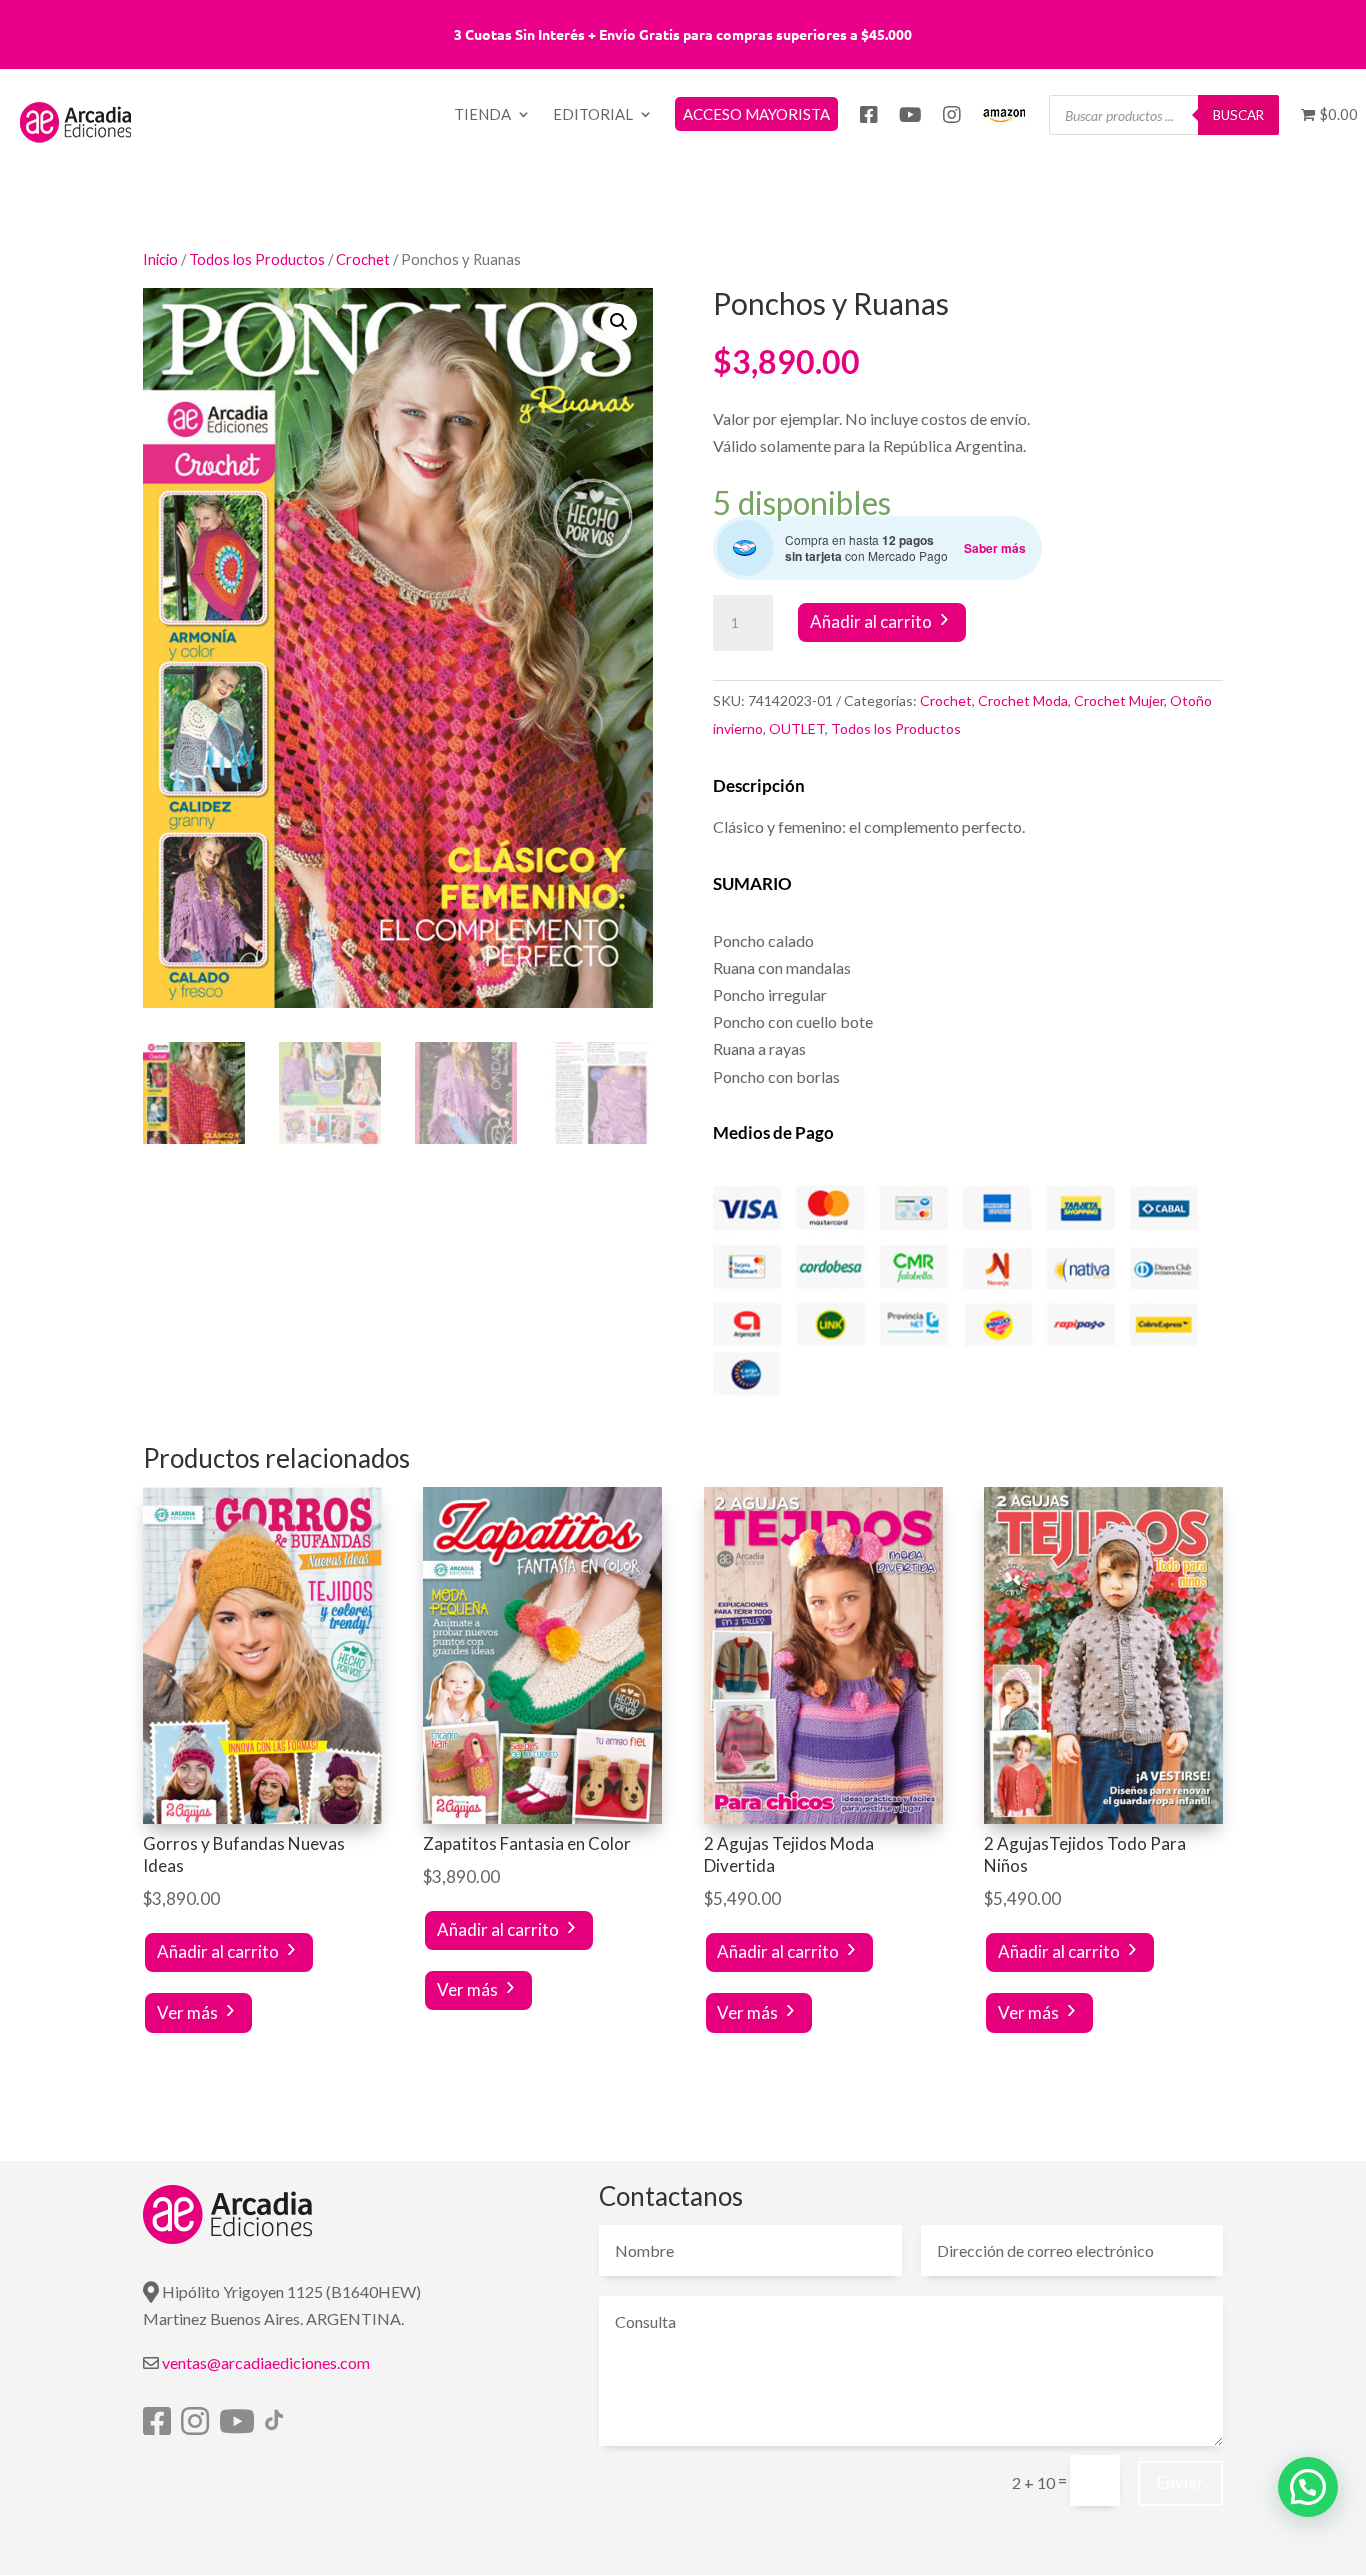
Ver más (187, 2012)
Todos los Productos (257, 259)
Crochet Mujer (1119, 700)
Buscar (1238, 115)
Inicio (160, 259)
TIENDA (482, 115)
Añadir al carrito (871, 621)
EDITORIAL (593, 115)
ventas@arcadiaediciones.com (266, 2362)
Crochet (363, 259)
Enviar (1180, 2482)
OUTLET (797, 728)
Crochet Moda (1023, 700)
